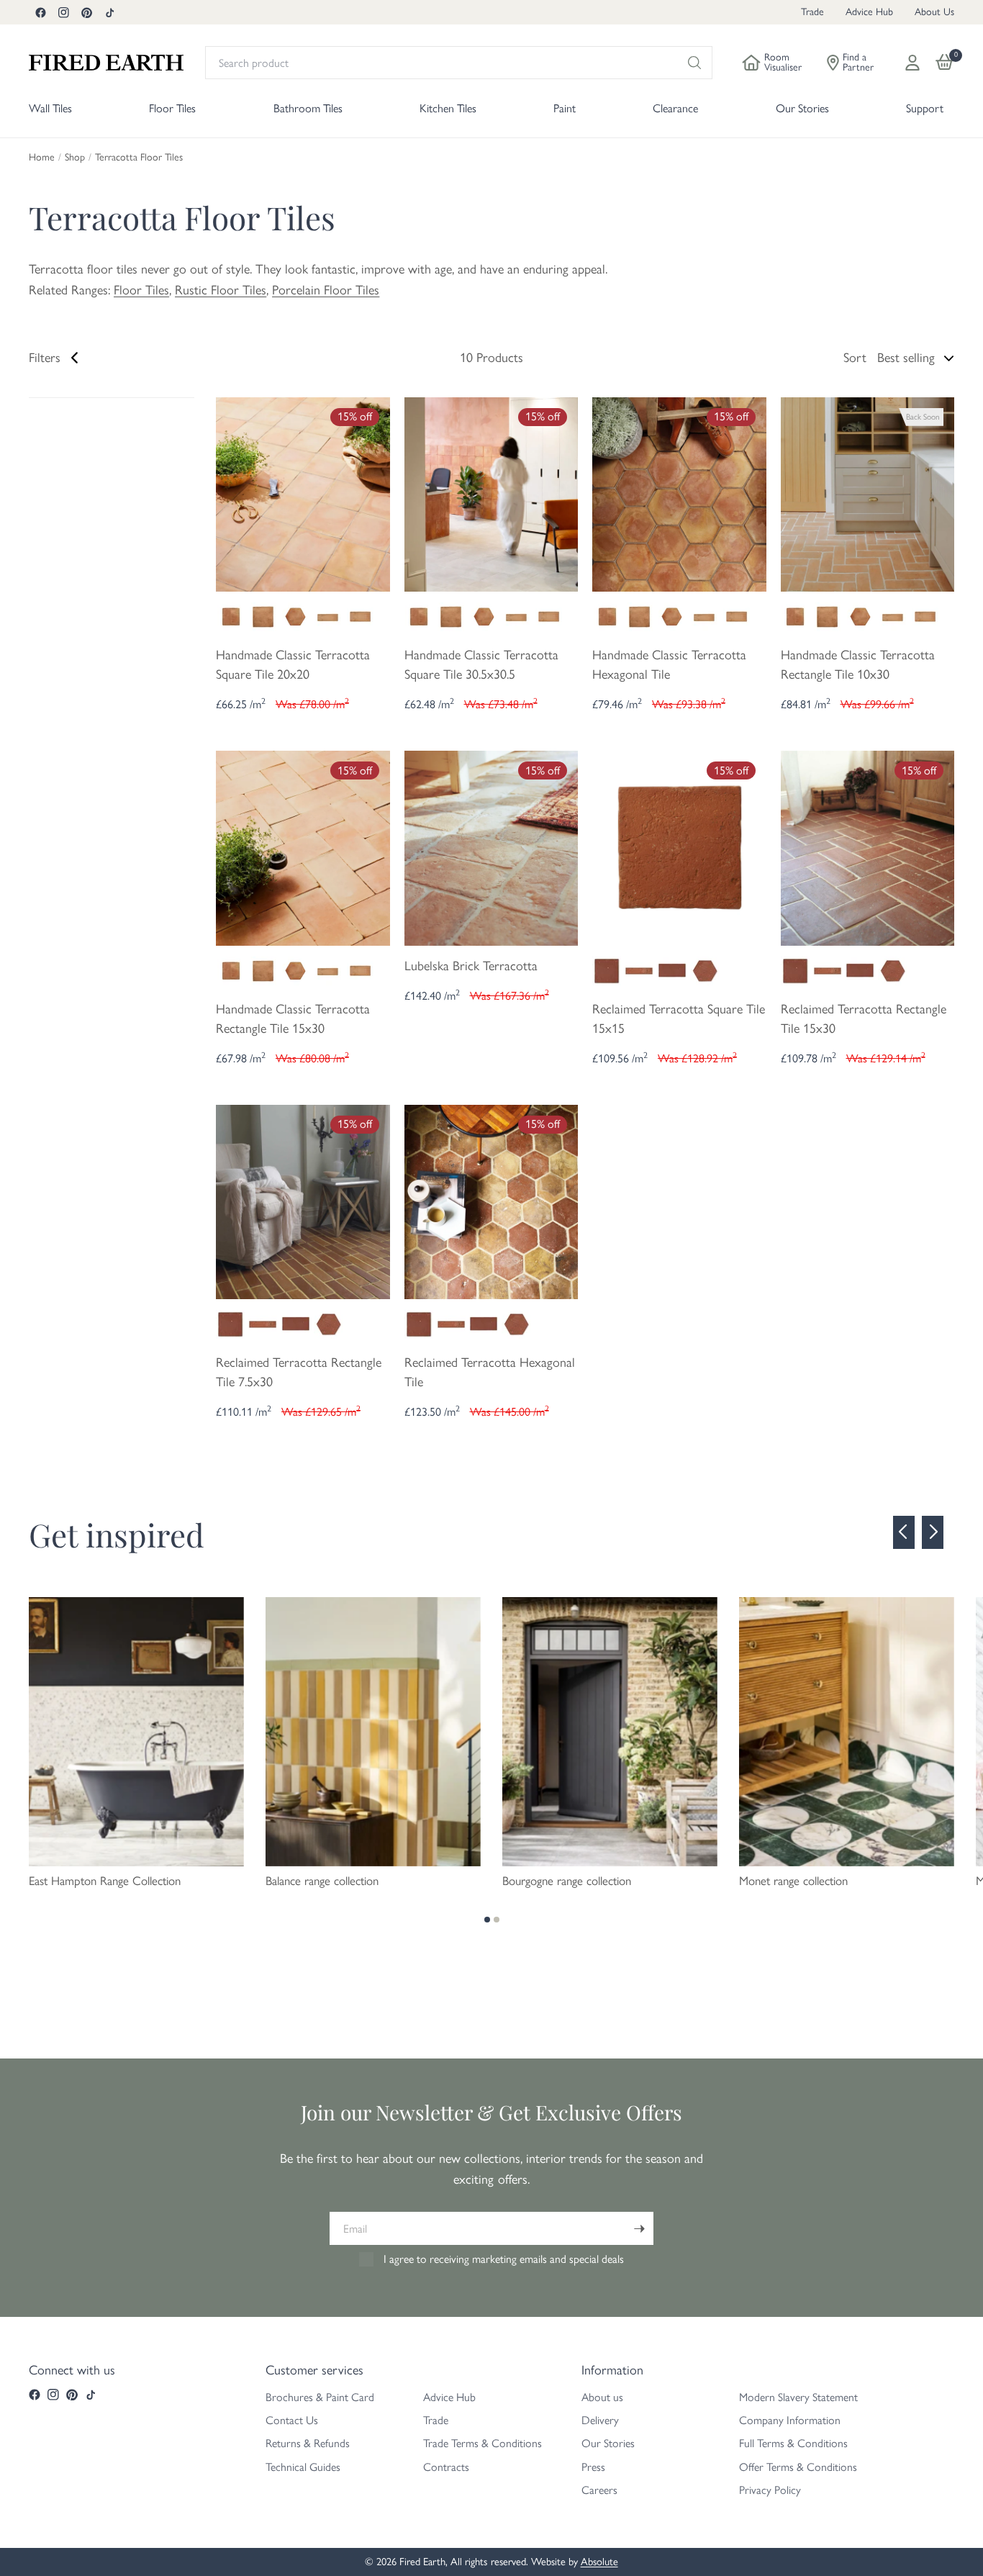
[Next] (933, 1532)
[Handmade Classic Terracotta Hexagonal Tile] (679, 493)
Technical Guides (303, 2467)
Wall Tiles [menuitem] (50, 108)
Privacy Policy (770, 2490)
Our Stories (608, 2443)
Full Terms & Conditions (793, 2443)
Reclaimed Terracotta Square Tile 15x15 (679, 1019)
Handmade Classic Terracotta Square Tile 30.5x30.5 (481, 665)
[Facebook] (40, 12)
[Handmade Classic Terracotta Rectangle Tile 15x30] (303, 847)
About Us (934, 12)
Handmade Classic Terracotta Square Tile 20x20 (293, 665)
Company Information (790, 2420)
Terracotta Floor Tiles (139, 158)
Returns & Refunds (308, 2443)
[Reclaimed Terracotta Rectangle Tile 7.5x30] (303, 1201)
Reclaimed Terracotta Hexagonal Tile (490, 1372)
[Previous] (904, 1532)
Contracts (446, 2467)
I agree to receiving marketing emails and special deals (504, 2259)
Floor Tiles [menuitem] (172, 108)
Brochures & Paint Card (320, 2397)
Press (593, 2467)
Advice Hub (869, 12)
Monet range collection (793, 1881)
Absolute (599, 2562)
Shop (75, 158)
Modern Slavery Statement (798, 2397)
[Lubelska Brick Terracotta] (491, 847)
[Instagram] (63, 12)
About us (602, 2397)
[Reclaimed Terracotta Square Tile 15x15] (679, 847)
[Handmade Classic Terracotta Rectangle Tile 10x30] (868, 493)
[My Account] (912, 63)
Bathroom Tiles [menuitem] (308, 108)
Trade (812, 12)
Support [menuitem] (925, 108)
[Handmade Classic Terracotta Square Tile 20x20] (303, 493)
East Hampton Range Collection (105, 1881)
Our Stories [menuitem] (802, 108)
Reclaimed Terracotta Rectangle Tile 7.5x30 (299, 1372)
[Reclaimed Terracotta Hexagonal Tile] (491, 1201)
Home (42, 158)
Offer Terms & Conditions (798, 2467)
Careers (599, 2490)
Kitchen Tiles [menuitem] (448, 108)
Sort (855, 358)
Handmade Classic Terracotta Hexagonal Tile (669, 665)
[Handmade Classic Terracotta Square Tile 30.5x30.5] (491, 493)
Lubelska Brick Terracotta (471, 966)
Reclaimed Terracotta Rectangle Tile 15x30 (864, 1019)
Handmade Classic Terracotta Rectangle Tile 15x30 (293, 1019)
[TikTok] (109, 12)
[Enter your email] (639, 2228)
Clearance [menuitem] (675, 108)
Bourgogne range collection (567, 1881)
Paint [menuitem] (565, 108)
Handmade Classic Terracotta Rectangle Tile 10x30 (858, 665)
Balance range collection (322, 1881)
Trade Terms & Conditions (483, 2443)
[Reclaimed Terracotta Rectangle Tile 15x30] (868, 847)
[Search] (694, 63)
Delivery (600, 2420)
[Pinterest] (86, 12)
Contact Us (292, 2420)
